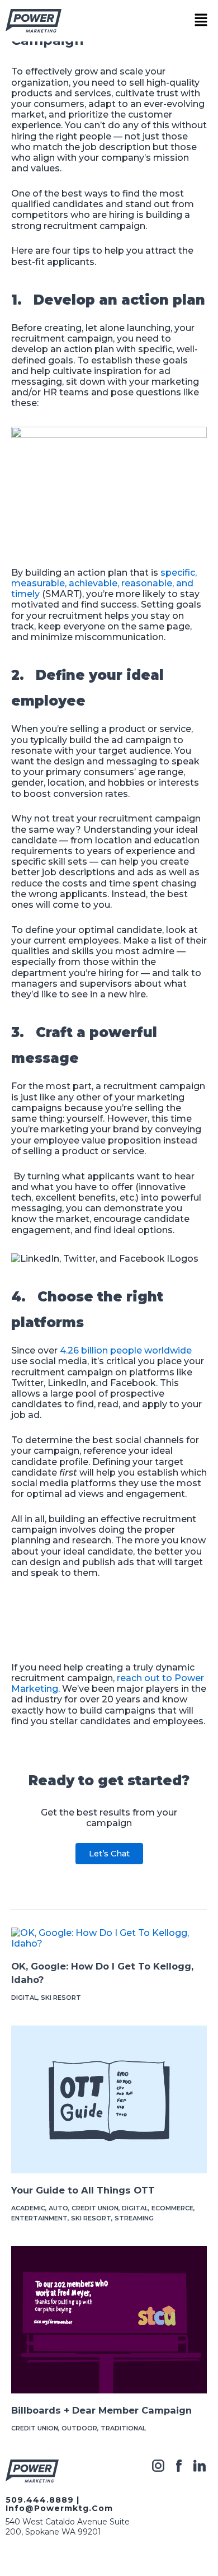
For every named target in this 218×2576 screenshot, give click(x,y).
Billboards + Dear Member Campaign (101, 2410)
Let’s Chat (109, 1854)
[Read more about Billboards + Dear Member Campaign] (109, 2319)
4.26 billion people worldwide (126, 1350)
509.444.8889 (40, 2500)
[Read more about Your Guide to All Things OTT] (109, 2099)
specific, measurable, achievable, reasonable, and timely (104, 583)
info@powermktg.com (59, 2508)
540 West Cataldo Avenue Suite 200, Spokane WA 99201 (68, 2527)
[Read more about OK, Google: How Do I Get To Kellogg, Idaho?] (109, 1938)
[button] (201, 21)
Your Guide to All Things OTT (83, 2190)
